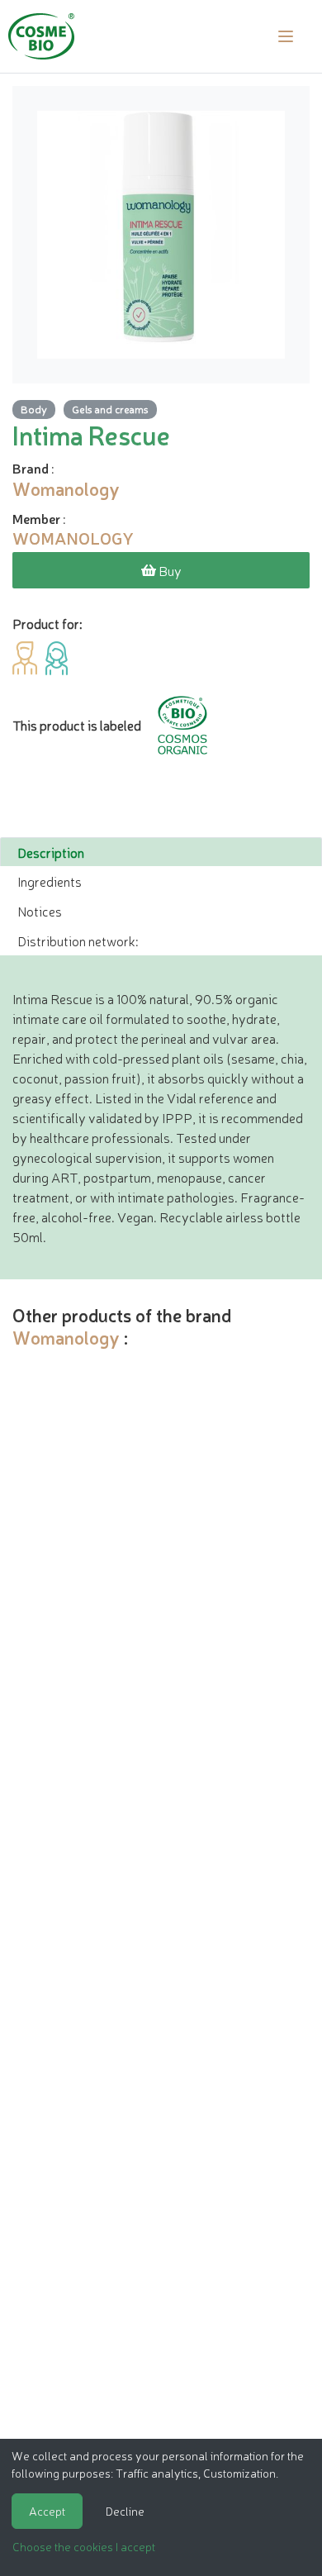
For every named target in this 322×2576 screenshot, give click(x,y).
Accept (47, 2511)
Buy (169, 570)
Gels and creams (110, 409)
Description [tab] (51, 852)
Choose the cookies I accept (84, 2546)
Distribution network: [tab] (78, 940)
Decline (125, 2511)
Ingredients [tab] (50, 881)
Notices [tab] (40, 911)
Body (34, 409)
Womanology (66, 1337)
